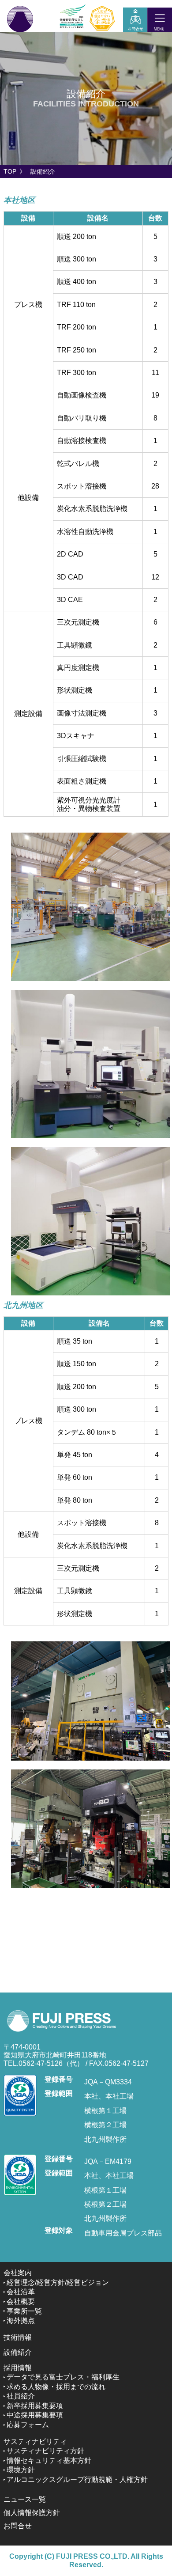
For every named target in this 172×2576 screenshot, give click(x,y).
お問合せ (18, 2526)
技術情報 (18, 2337)
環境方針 (21, 2470)
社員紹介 (21, 2396)
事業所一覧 (24, 2311)
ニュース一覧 (25, 2499)
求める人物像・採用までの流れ (56, 2387)
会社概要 (21, 2301)
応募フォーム (28, 2425)
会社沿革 (21, 2292)
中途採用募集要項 (35, 2415)
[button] (160, 18)
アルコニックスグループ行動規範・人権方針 (77, 2479)
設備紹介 (18, 2352)
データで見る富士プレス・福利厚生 (63, 2377)
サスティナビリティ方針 (45, 2451)
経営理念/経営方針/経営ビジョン (58, 2282)
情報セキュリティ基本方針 (49, 2460)
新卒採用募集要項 (35, 2406)
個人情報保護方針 (32, 2513)
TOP (10, 171)
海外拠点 (21, 2320)
